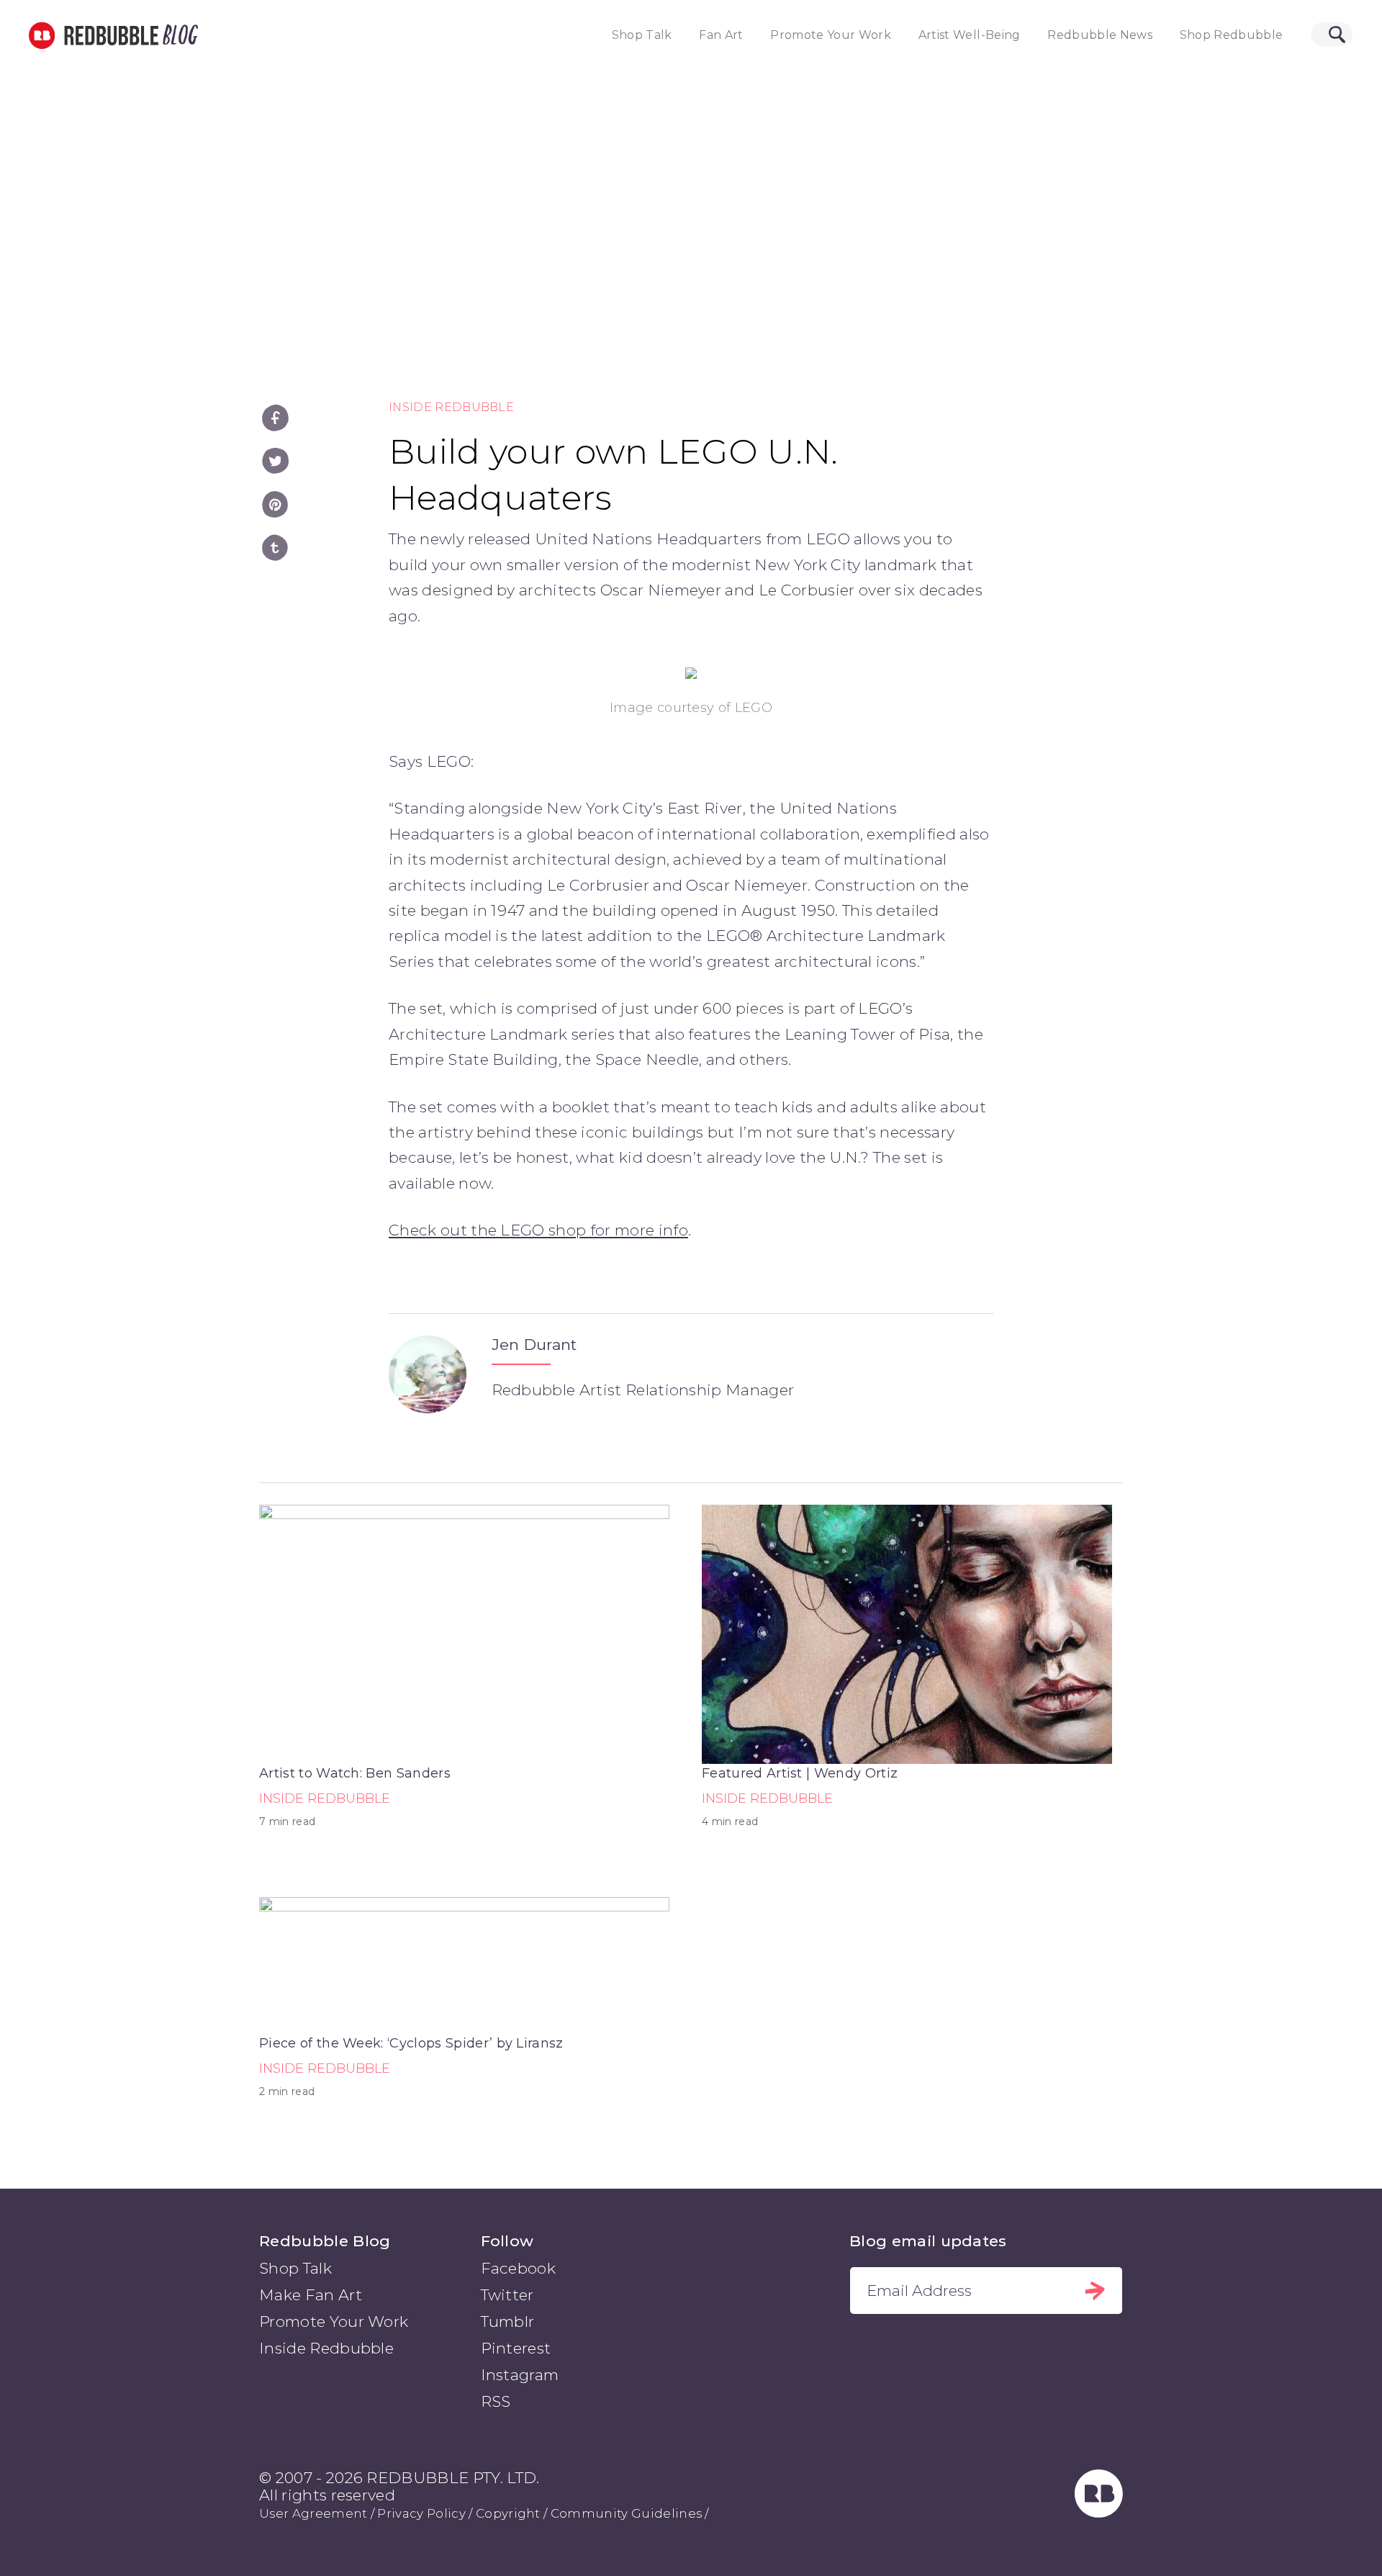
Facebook (519, 2268)
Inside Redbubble (451, 407)
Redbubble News (1100, 35)
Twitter (507, 2295)
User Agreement (313, 2513)
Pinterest (516, 2348)
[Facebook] (275, 418)
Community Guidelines (626, 2513)
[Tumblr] (275, 548)
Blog (178, 35)
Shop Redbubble (1232, 35)
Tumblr (508, 2321)
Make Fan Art (311, 2295)
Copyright (508, 2513)
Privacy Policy (421, 2513)
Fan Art (721, 35)
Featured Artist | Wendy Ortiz (800, 1773)
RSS (496, 2401)
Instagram (520, 2375)
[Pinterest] (275, 504)
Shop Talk (642, 35)
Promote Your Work (831, 35)
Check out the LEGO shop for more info (538, 1230)
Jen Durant (534, 1345)
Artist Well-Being (970, 35)
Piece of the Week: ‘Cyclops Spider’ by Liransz (411, 2043)
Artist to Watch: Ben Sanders (355, 1773)
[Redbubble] (1099, 2512)
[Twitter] (275, 461)
